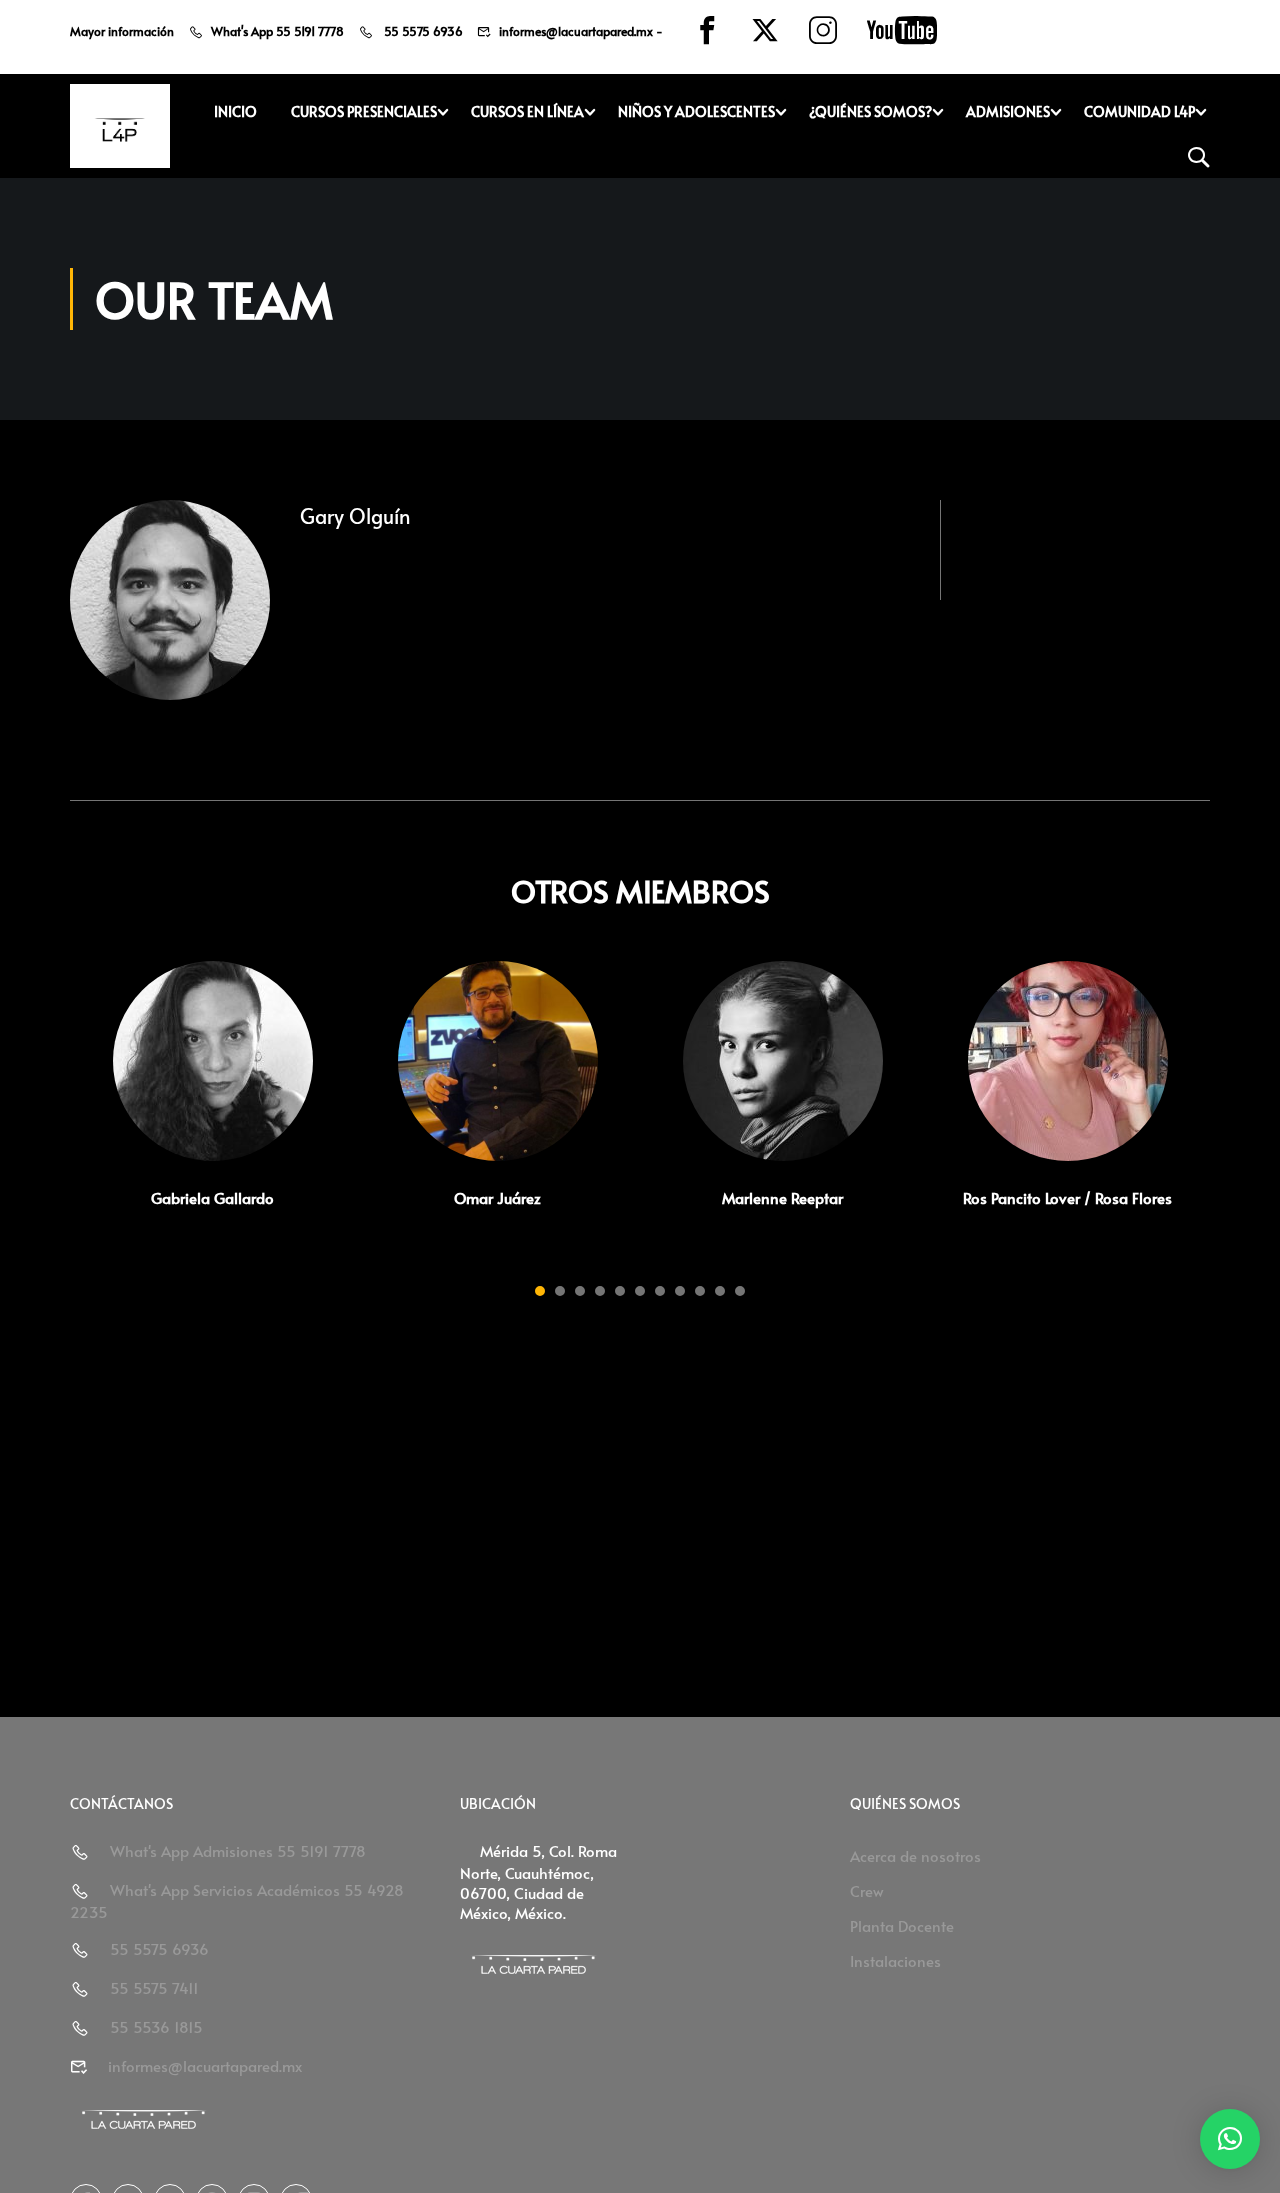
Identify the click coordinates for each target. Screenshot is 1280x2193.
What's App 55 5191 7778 (277, 31)
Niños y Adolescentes (696, 111)
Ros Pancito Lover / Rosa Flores (1067, 1197)
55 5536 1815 (156, 2026)
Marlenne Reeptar (782, 1197)
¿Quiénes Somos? (870, 111)
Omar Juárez (497, 1197)
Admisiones (1008, 111)
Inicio (235, 111)
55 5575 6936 (422, 31)
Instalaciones (895, 1960)
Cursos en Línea (527, 111)
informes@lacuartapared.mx (576, 31)
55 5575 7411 (154, 1987)
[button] (540, 1291)
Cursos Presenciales (364, 111)
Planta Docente (902, 1925)
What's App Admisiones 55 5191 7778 (238, 1850)
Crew (867, 1890)
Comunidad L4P (1139, 111)
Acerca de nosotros (915, 1855)
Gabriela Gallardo (212, 1197)
